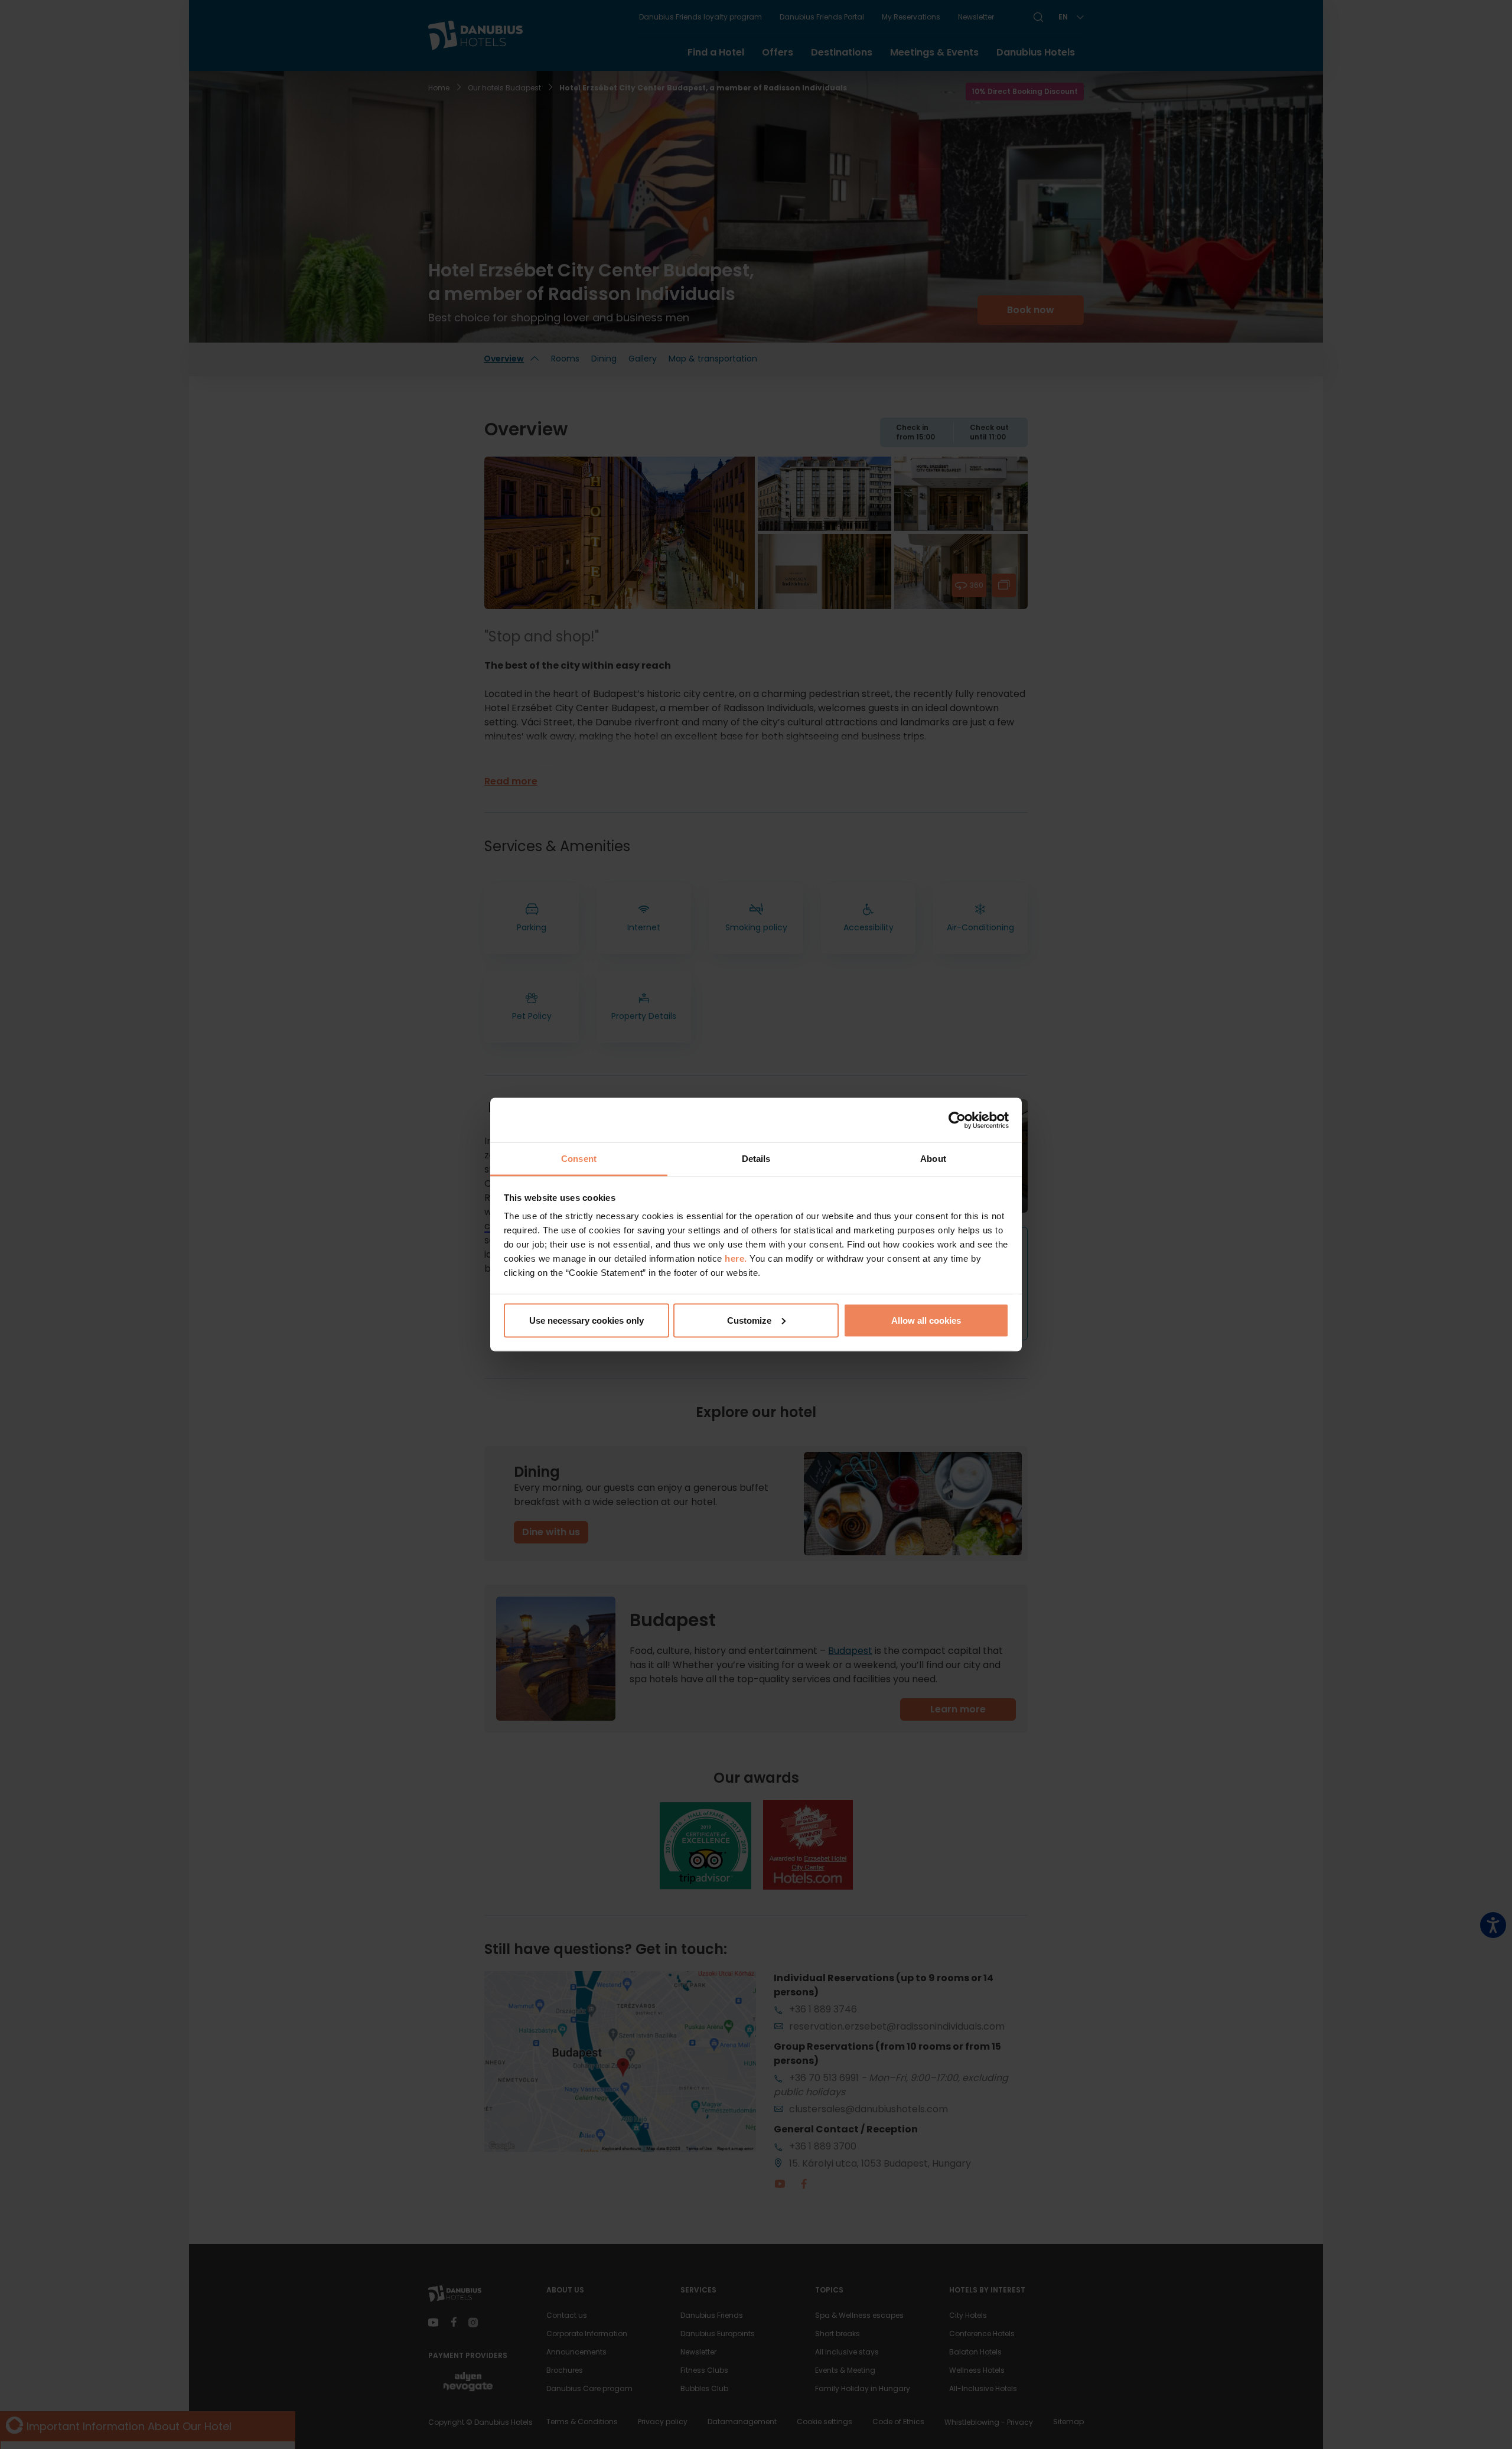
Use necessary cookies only (586, 1320)
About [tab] (933, 1159)
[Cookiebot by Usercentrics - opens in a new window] (957, 1120)
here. (737, 1258)
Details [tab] (756, 1159)
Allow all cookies (926, 1320)
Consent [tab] (579, 1159)
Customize (749, 1320)
